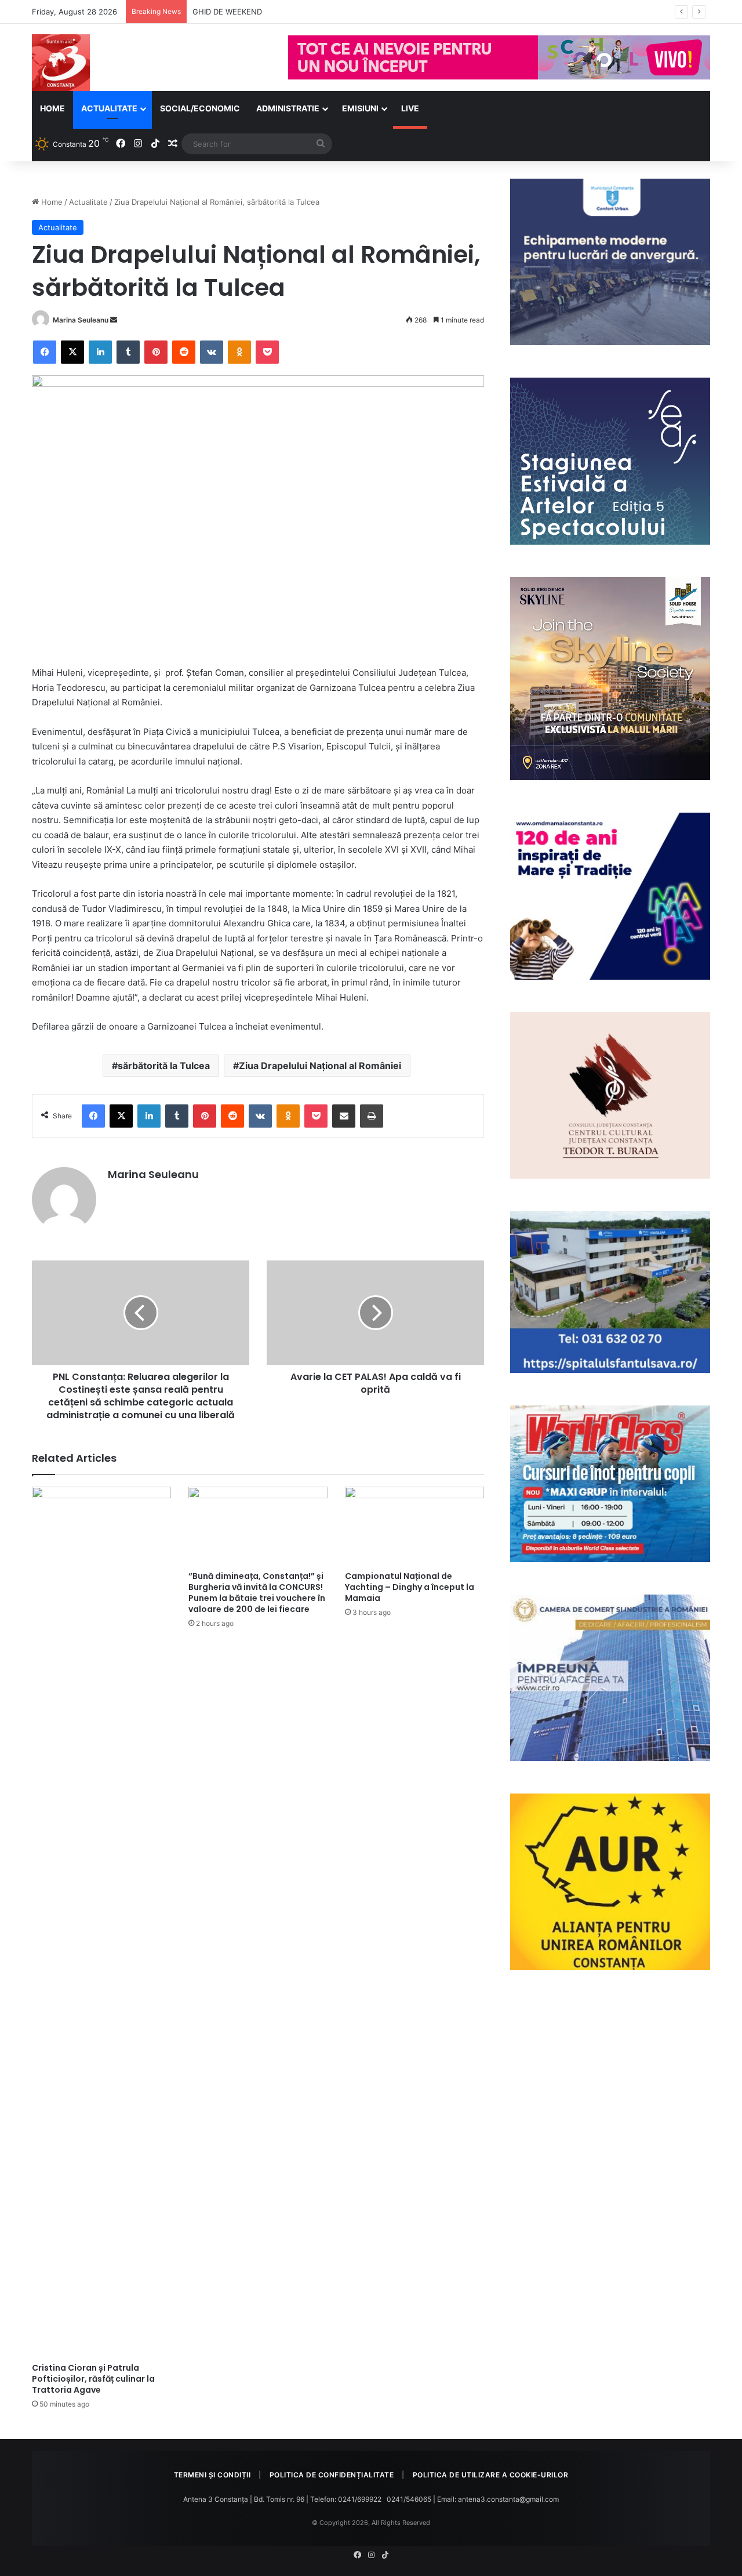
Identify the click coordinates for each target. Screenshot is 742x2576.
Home (52, 108)
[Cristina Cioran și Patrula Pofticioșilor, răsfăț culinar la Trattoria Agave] (101, 1922)
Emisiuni (360, 108)
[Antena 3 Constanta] (61, 63)
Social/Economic (200, 108)
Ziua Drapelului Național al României (320, 1066)
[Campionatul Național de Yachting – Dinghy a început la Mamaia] (414, 1526)
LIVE (410, 108)
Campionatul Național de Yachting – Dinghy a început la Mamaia (410, 1587)
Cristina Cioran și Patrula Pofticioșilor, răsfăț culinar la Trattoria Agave (93, 2379)
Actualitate (109, 108)
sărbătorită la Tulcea (164, 1066)
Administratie (288, 108)
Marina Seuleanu (81, 320)
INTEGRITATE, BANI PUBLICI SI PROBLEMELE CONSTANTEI (297, 12)
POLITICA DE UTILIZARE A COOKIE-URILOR (491, 2475)
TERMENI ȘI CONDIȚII (212, 2475)
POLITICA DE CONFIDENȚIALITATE (332, 2475)
